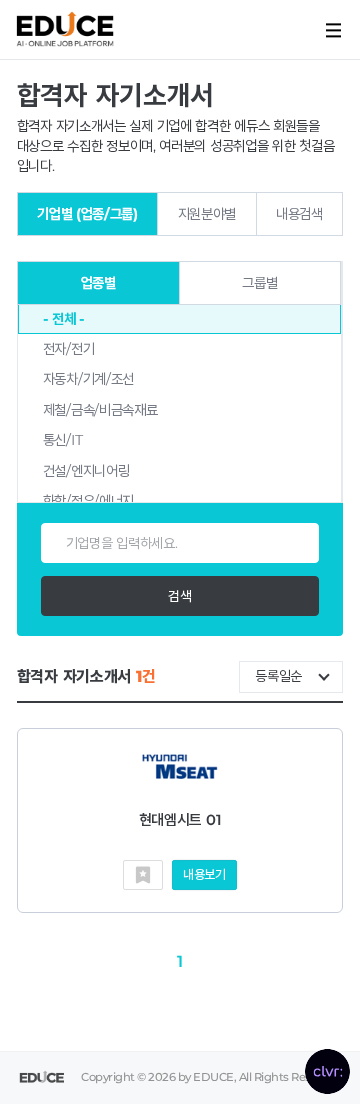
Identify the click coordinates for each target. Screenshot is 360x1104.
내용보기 (204, 874)
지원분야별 (207, 214)
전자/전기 (69, 349)
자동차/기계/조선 (88, 379)
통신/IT (63, 440)
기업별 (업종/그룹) (87, 214)
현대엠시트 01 (180, 820)
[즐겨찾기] (143, 875)
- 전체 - (64, 319)
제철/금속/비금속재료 (100, 410)
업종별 (98, 283)
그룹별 (259, 283)
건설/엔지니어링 (86, 471)
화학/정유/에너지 (88, 501)
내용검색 (299, 214)
